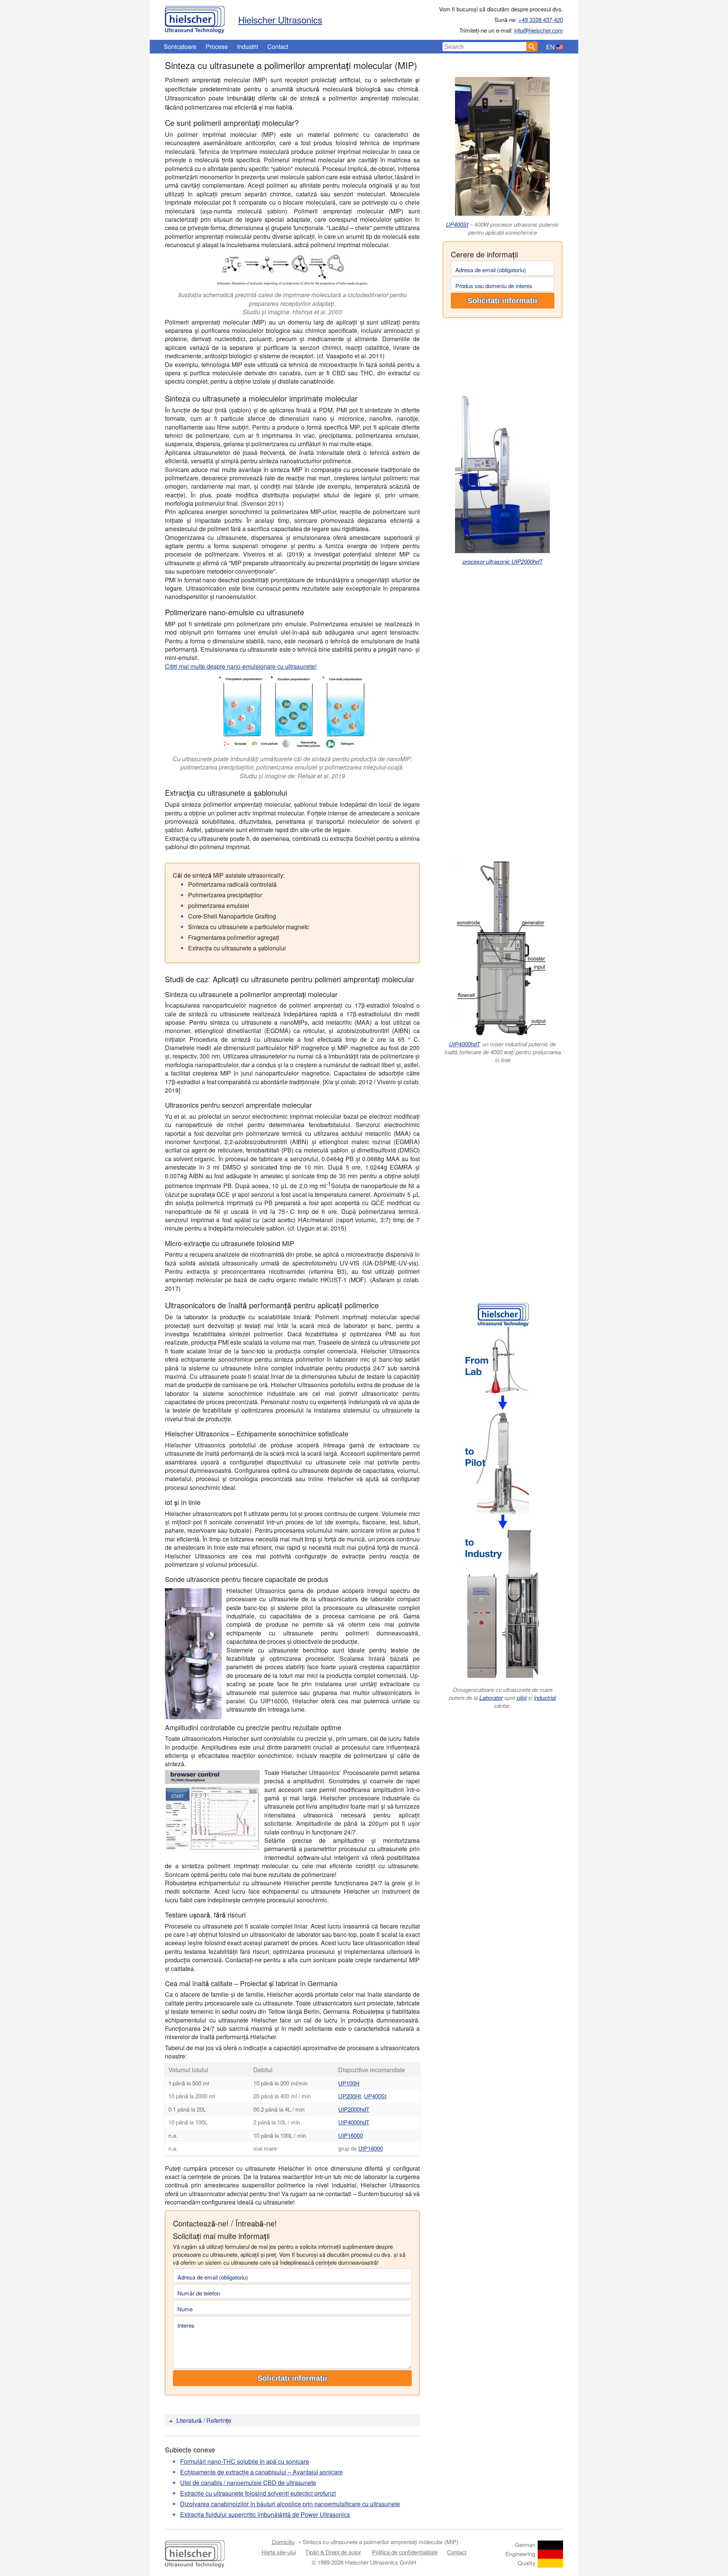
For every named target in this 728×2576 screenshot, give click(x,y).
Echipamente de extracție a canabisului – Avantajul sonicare (261, 2472)
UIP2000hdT (354, 2109)
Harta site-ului (279, 2552)
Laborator (491, 1697)
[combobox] (485, 47)
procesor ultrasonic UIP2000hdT (503, 561)
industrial (545, 1697)
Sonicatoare (180, 46)
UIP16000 (351, 2135)
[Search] (532, 47)
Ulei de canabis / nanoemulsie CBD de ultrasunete (248, 2483)
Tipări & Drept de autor (333, 2552)
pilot (522, 1697)
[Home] (195, 18)
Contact (278, 46)
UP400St (457, 224)
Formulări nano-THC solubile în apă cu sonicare (245, 2461)
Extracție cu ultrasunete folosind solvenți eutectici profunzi (258, 2493)
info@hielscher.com (539, 30)
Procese (217, 46)
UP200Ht (350, 2096)
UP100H (349, 2083)
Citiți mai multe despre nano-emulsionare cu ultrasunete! (241, 666)
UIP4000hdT (464, 1044)
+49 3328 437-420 (541, 20)
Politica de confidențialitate (405, 2552)
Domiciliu (283, 2542)
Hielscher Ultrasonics (280, 20)
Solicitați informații (502, 301)
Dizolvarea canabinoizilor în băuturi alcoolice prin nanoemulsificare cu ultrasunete (290, 2504)
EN (550, 47)
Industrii (248, 46)
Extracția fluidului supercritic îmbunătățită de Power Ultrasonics (265, 2514)
